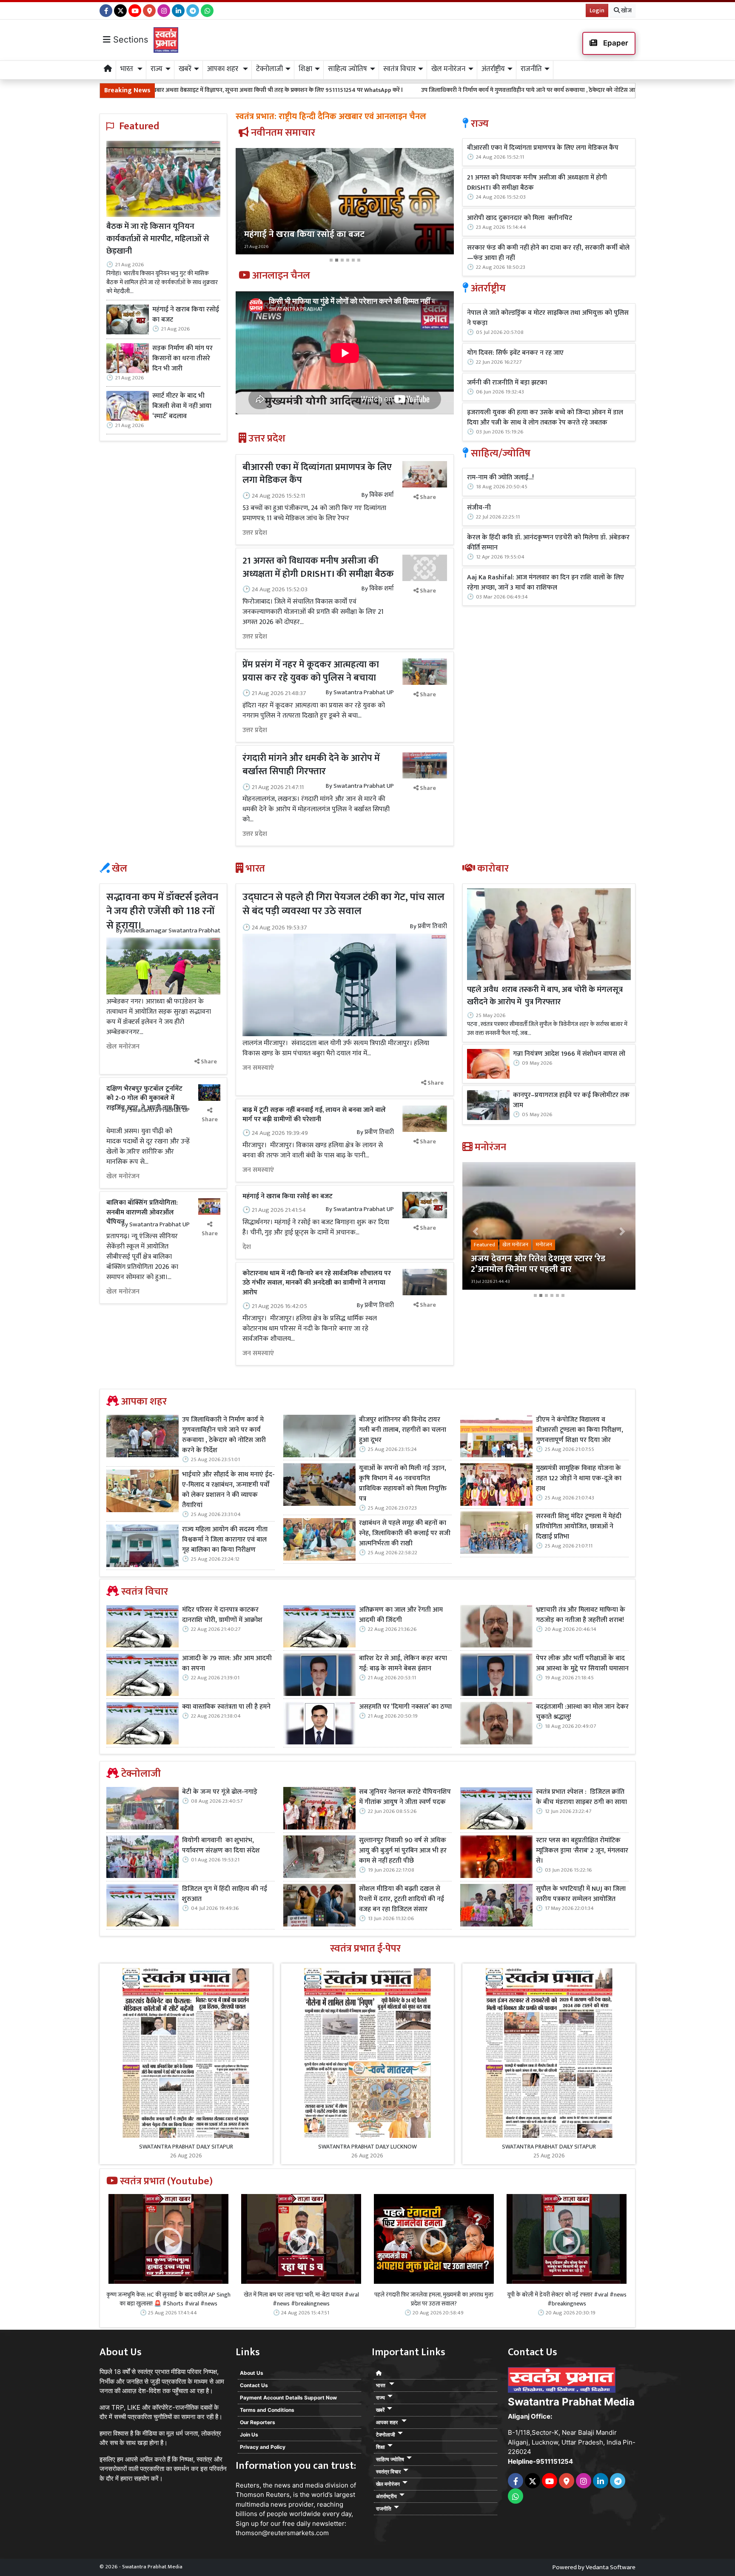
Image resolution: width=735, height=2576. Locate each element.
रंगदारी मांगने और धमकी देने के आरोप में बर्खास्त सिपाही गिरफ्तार (311, 765)
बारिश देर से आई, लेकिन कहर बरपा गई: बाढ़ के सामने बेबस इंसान (403, 1664)
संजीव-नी (479, 508)
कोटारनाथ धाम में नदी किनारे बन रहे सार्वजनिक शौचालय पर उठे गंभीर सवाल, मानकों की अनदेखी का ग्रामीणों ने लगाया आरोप (317, 1283)
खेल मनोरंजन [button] (448, 69)
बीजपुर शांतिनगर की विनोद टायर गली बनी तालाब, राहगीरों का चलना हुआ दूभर (403, 1430)
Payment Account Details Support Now (288, 2398)
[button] (252, 207)
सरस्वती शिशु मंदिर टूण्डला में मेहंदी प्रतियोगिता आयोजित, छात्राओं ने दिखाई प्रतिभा (579, 1527)
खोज (626, 10)
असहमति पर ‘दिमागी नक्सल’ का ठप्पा (405, 1707)
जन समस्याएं (258, 1068)
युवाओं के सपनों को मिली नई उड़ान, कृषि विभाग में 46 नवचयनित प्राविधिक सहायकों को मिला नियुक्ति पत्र (403, 1484)
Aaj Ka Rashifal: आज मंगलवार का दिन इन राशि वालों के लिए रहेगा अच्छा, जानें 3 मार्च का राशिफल (546, 583)
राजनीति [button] (531, 69)
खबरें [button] (185, 69)
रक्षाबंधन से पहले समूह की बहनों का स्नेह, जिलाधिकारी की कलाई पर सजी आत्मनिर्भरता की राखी (405, 1533)
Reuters (248, 2485)
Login (597, 10)
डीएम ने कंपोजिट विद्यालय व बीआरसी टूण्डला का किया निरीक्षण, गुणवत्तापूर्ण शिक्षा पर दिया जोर (580, 1430)
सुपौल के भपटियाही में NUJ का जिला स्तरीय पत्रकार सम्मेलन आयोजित (581, 1894)
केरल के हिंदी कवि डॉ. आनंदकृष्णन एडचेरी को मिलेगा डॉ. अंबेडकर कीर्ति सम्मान (548, 543)
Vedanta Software (611, 2567)
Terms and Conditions (267, 2410)
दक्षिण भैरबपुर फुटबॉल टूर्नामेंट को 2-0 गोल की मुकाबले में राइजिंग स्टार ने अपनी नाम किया (147, 1098)
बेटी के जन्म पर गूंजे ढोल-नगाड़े (220, 1792)
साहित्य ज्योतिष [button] (348, 69)
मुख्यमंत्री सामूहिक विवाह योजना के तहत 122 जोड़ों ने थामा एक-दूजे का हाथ (579, 1479)
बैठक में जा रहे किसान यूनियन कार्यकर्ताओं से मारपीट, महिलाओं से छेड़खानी (158, 239)
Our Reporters (258, 2422)
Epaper (615, 43)
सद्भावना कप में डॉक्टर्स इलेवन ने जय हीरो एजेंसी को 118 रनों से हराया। (162, 911)
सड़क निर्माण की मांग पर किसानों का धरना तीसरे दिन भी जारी (182, 359)
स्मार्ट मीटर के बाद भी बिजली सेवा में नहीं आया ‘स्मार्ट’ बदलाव (182, 406)
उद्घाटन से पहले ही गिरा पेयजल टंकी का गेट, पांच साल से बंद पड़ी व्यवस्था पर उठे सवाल (343, 904)
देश (247, 1247)
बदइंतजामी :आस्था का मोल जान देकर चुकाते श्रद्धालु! (582, 1712)
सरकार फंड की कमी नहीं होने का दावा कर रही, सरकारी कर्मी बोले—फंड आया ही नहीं (548, 253)
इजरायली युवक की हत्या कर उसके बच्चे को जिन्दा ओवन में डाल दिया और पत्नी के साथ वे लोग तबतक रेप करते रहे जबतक (545, 418)
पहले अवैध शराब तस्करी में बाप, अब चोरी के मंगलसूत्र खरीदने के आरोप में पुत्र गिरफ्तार (545, 996)
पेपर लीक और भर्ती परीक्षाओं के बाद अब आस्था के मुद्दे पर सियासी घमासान (582, 1664)
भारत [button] (128, 69)
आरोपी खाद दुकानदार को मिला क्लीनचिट (520, 218)
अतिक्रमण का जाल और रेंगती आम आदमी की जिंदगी (401, 1615)
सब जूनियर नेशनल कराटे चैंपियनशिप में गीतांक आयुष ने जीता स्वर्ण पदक (405, 1797)
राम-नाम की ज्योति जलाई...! (500, 478)
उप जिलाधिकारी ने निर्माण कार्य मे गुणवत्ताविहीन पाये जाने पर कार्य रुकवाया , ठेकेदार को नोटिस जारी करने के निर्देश (380, 90)
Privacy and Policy (263, 2447)
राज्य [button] (157, 69)
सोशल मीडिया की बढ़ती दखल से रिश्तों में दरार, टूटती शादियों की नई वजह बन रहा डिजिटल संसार (402, 1899)
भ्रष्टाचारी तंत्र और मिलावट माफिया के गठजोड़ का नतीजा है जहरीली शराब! (581, 1615)
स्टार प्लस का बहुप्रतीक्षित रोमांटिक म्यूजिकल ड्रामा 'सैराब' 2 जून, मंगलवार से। (582, 1851)
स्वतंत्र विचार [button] (399, 69)
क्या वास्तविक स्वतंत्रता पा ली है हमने (226, 1707)
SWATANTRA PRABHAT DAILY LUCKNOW (367, 2147)
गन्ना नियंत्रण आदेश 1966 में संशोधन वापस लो (569, 1054)
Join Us (249, 2435)
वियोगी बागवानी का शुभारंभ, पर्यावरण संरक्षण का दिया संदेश (221, 1846)
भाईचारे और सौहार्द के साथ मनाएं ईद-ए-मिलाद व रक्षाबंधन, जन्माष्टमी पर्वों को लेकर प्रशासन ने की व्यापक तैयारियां (228, 1490)
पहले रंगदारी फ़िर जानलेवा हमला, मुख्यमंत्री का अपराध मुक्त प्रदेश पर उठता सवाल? (434, 2299)
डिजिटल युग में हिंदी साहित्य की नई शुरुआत (225, 1894)
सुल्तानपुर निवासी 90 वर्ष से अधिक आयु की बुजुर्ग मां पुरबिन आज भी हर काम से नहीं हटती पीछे (403, 1851)
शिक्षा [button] (305, 69)
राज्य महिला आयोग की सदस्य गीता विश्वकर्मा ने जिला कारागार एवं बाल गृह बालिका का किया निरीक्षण (225, 1540)
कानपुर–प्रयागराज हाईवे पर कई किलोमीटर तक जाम (571, 1100)
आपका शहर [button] (224, 69)
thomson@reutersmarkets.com (282, 2533)
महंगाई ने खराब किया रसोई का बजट (186, 315)
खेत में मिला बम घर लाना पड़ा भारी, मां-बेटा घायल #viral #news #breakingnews (301, 2299)
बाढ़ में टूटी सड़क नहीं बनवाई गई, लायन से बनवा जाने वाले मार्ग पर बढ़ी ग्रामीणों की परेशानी (314, 1115)
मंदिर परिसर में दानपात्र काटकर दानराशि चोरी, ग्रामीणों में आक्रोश (222, 1615)
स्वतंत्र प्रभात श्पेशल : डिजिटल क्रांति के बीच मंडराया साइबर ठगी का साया (581, 1797)
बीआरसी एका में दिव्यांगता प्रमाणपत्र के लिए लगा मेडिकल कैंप (317, 474)
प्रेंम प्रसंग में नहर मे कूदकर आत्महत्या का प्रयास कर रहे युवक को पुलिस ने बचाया (311, 671)
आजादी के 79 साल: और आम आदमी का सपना (227, 1664)
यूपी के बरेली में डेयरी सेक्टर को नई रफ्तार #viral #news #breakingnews (567, 2299)
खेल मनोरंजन (123, 1047)
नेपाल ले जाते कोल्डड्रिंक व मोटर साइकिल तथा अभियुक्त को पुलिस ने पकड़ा (548, 318)
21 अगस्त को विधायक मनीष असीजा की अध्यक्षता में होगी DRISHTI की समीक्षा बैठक (318, 567)
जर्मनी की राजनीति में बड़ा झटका (507, 383)
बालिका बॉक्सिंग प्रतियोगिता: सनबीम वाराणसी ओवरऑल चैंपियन (142, 1212)
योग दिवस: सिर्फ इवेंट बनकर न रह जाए (515, 353)
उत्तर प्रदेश (255, 533)
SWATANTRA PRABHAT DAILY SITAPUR (186, 2147)
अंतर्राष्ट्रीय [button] (493, 69)
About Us (252, 2373)
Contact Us (254, 2385)
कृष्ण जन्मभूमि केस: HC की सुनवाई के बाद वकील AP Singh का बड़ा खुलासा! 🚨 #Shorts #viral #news (168, 2299)
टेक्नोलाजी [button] (269, 69)
